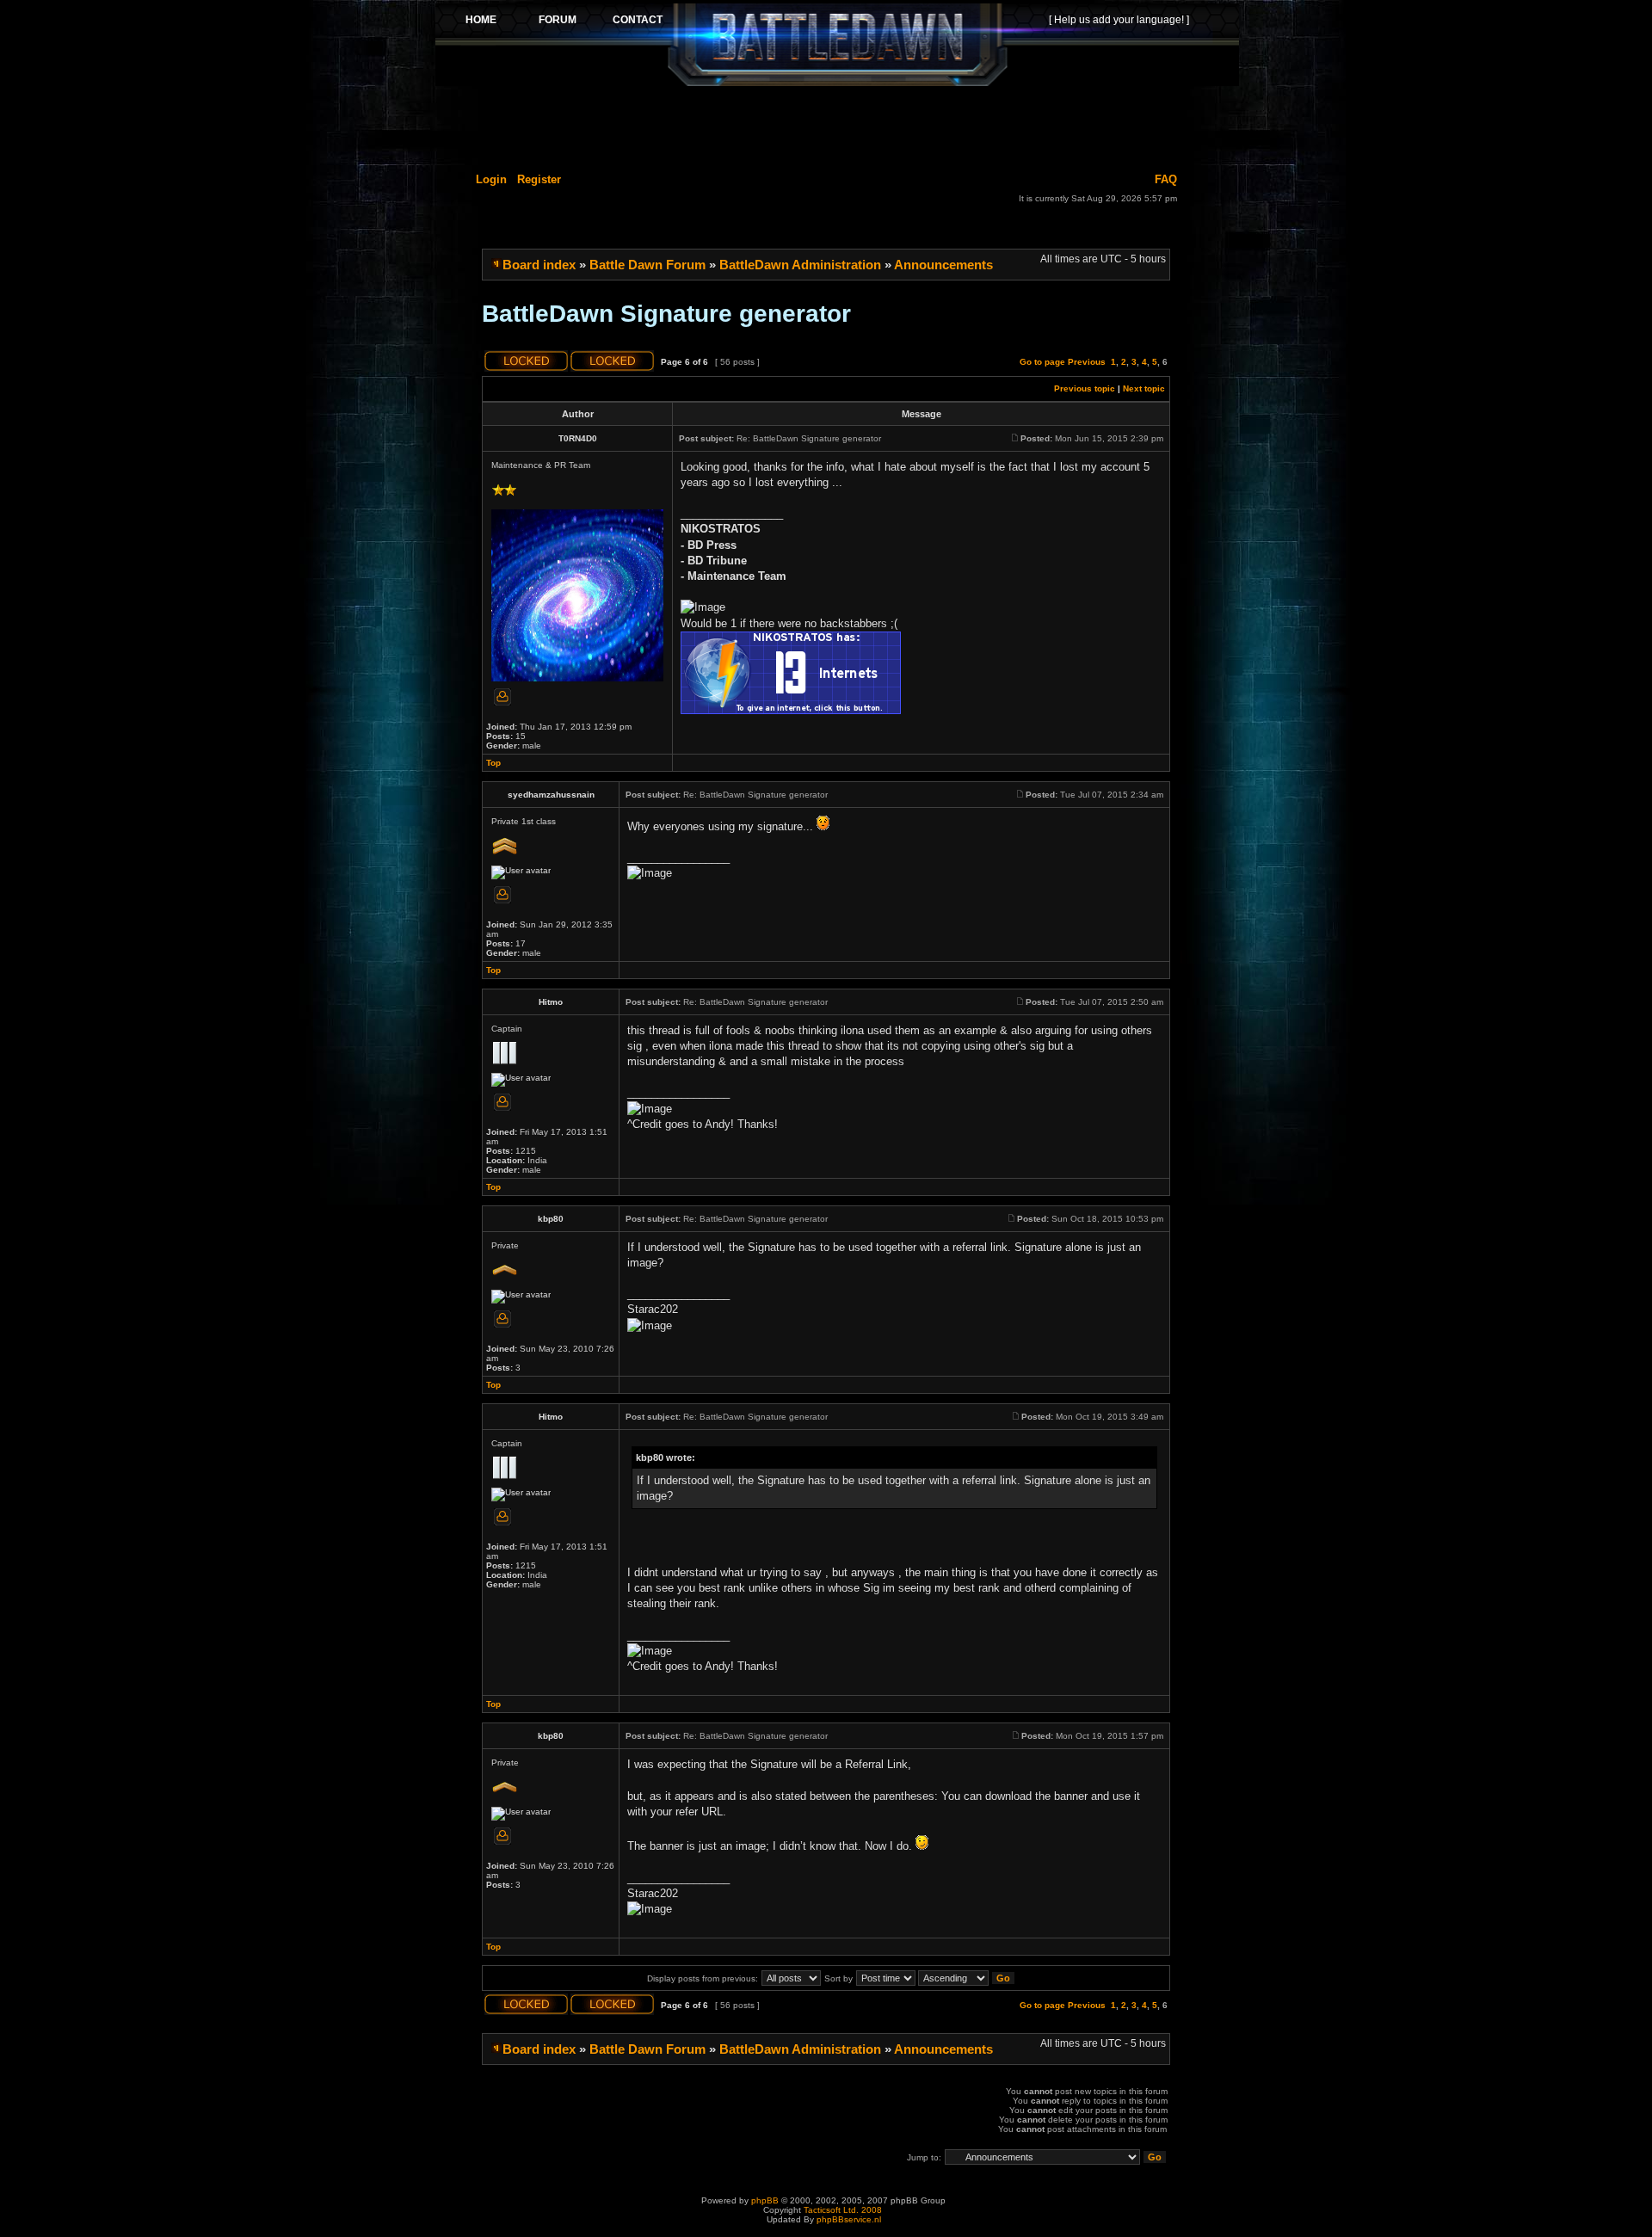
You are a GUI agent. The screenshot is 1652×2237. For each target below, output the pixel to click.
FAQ (1166, 179)
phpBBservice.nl (849, 2219)
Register (539, 179)
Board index (539, 265)
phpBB (765, 2200)
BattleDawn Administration (800, 265)
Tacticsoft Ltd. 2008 (843, 2210)
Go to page (1042, 362)
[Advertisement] (837, 126)
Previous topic (1085, 388)
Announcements (943, 265)
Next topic (1144, 388)
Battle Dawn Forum (647, 265)
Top (493, 763)
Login (491, 179)
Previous (1087, 362)
